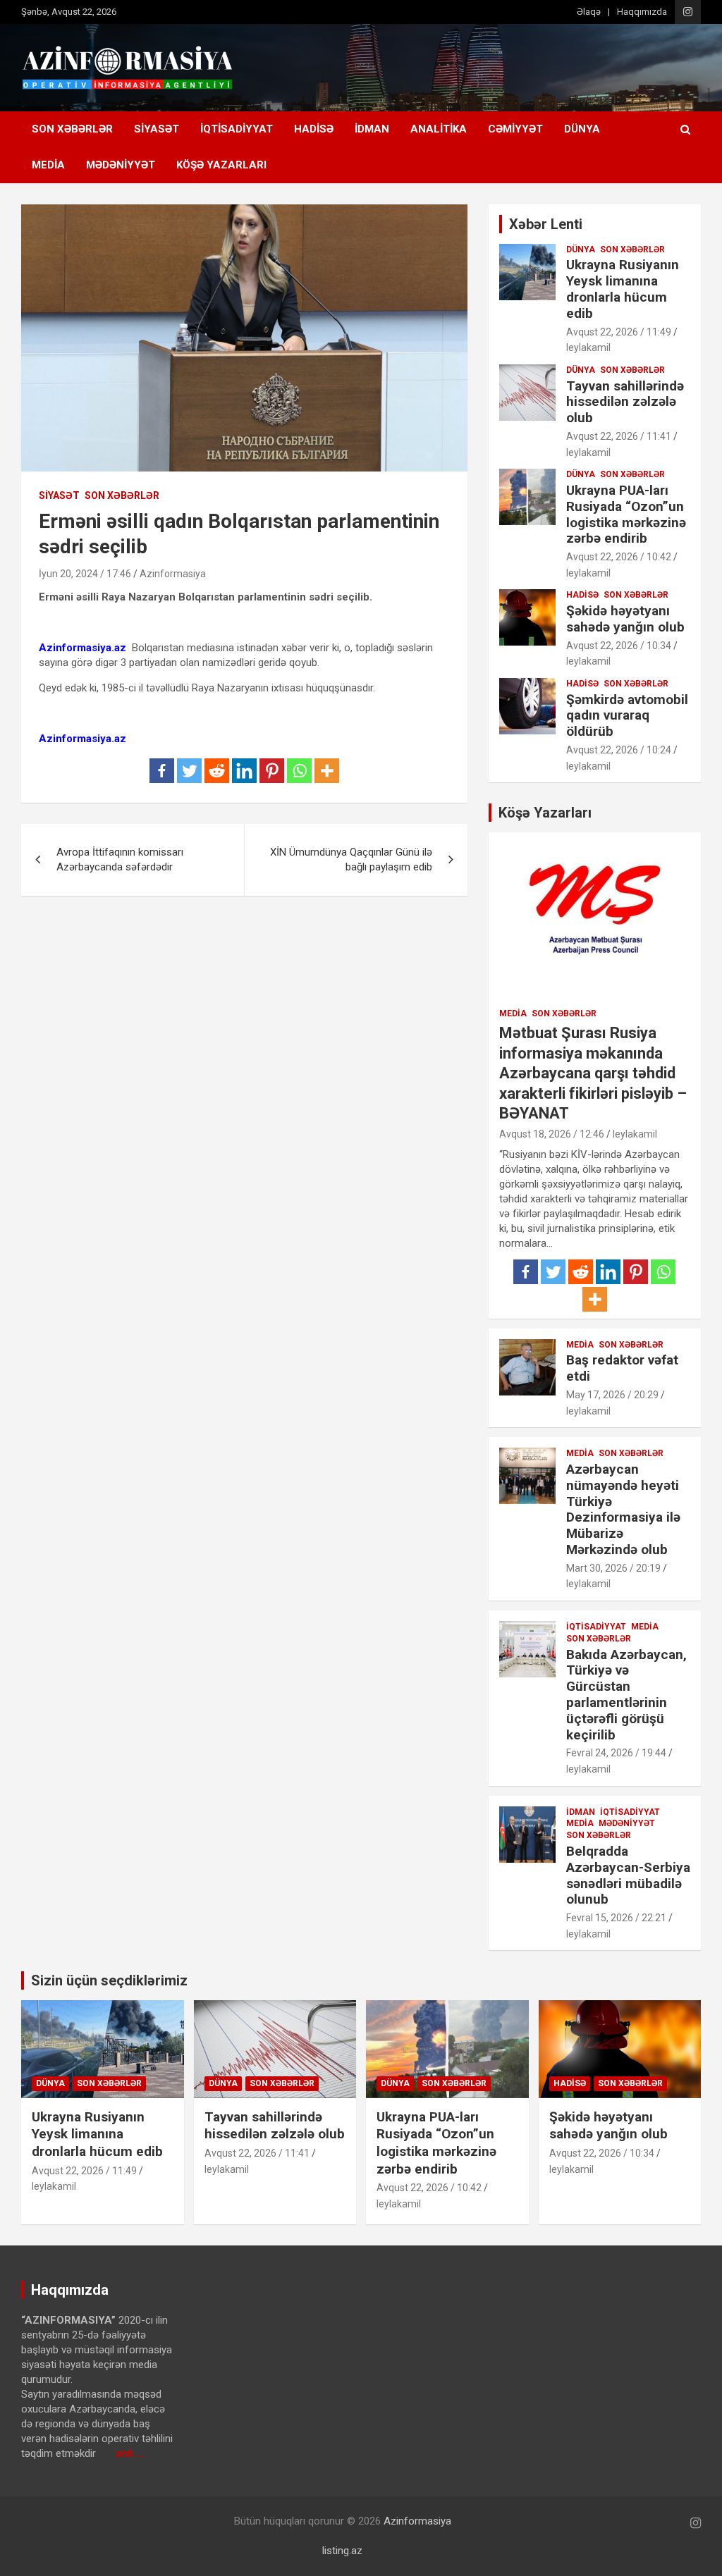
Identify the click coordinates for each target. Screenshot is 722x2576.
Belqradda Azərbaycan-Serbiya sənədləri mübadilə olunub (628, 1875)
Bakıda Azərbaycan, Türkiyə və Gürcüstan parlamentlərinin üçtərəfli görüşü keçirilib (626, 1695)
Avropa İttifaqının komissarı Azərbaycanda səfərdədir (120, 859)
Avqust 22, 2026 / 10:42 (619, 557)
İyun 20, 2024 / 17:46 (85, 574)
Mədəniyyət (121, 165)
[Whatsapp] (299, 771)
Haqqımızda (642, 12)
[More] (327, 771)
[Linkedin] (244, 771)
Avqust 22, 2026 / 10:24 (619, 750)
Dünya (582, 129)
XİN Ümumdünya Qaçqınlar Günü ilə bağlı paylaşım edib (351, 859)
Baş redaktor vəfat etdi (622, 1368)
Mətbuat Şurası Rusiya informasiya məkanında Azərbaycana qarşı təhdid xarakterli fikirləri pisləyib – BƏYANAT (593, 1073)
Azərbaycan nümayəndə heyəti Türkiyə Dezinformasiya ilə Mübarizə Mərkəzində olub (623, 1509)
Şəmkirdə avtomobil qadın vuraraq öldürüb (627, 716)
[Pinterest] (272, 771)
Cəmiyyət (515, 129)
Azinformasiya (173, 574)
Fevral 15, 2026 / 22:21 (616, 1918)
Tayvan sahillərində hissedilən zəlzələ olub (625, 402)
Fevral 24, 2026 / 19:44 (616, 1753)
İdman (372, 129)
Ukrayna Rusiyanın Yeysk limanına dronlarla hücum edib (623, 289)
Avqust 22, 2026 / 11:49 (619, 332)
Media (48, 165)
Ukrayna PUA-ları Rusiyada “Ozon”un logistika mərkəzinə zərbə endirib (626, 514)
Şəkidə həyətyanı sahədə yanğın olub (625, 619)
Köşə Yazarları (221, 165)
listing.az (342, 2551)
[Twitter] (189, 771)
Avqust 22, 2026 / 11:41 (619, 436)
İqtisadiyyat (237, 129)
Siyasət (157, 129)
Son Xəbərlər (72, 129)
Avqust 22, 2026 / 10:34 (619, 646)
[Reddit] (217, 771)
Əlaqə (589, 12)
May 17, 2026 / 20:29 (612, 1395)
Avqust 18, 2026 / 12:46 (552, 1134)
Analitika (439, 129)
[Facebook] (162, 771)
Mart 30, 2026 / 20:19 (613, 1568)
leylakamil (588, 347)
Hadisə (314, 129)
